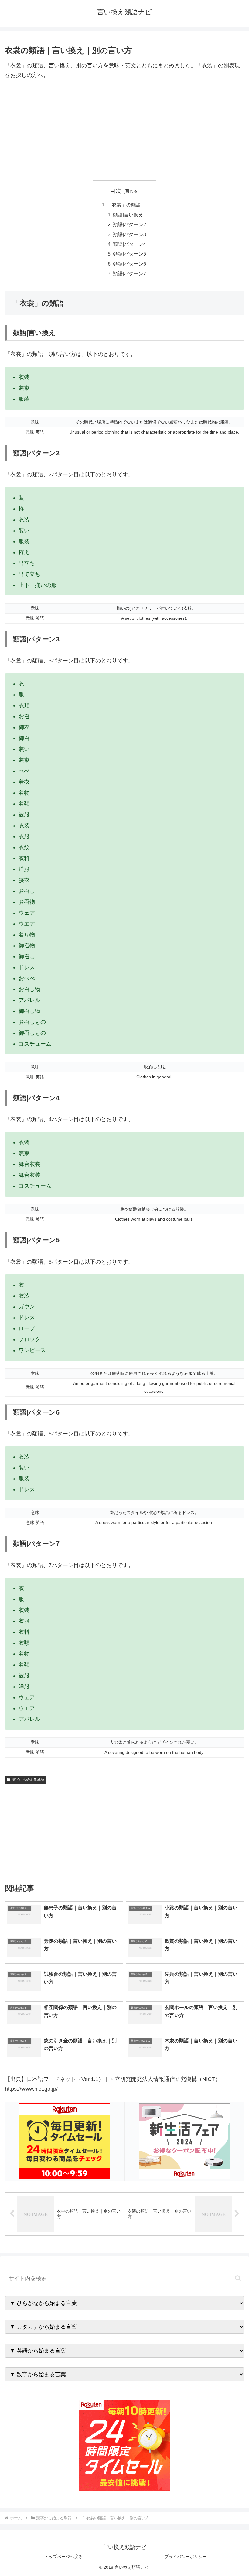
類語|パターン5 (130, 254)
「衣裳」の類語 (124, 205)
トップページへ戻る (63, 2557)
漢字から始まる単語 (28, 1780)
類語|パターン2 (130, 224)
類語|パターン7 (130, 273)
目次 (116, 191)
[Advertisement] (124, 130)
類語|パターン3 (130, 234)
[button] (238, 2278)
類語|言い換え (128, 215)
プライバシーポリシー (186, 2557)
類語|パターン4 (130, 244)
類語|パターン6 (130, 264)
